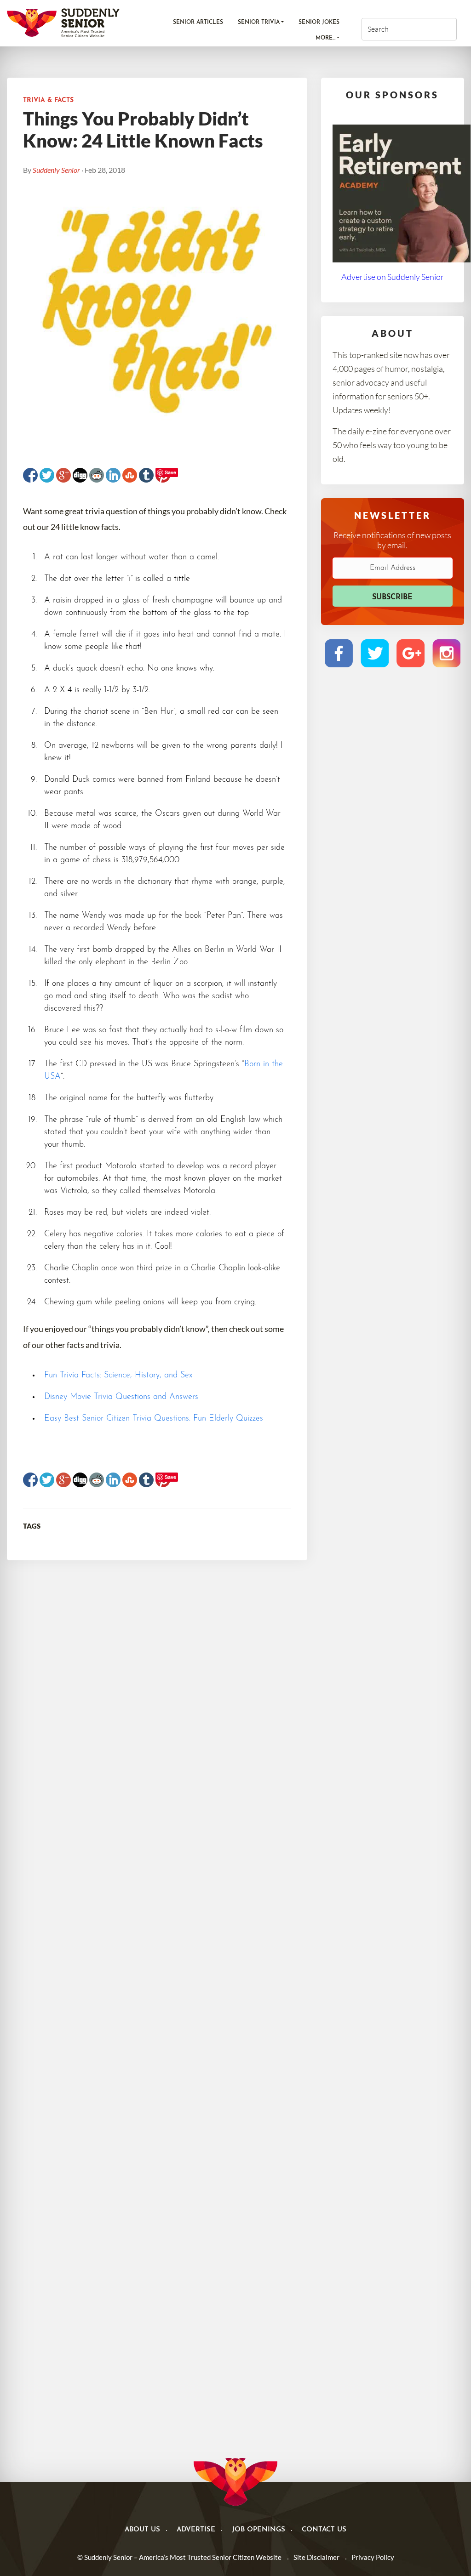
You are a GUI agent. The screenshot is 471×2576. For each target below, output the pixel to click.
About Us (142, 2530)
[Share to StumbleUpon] (130, 475)
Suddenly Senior (56, 170)
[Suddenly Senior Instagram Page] (446, 653)
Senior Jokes (319, 23)
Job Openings (258, 2530)
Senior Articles (198, 23)
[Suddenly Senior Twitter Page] (375, 653)
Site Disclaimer (316, 2557)
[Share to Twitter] (47, 475)
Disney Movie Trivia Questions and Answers (121, 1397)
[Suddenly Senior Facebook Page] (339, 653)
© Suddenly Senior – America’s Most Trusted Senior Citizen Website (179, 2557)
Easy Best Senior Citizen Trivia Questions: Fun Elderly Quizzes (154, 1419)
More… (325, 38)
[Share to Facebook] (30, 475)
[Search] (436, 29)
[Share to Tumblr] (146, 475)
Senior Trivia (259, 23)
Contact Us (324, 2530)
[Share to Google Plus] (63, 475)
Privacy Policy (373, 2557)
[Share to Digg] (80, 475)
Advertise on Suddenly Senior (393, 277)
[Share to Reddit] (97, 475)
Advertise (196, 2530)
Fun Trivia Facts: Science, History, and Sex (118, 1376)
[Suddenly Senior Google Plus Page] (411, 653)
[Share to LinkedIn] (113, 475)
